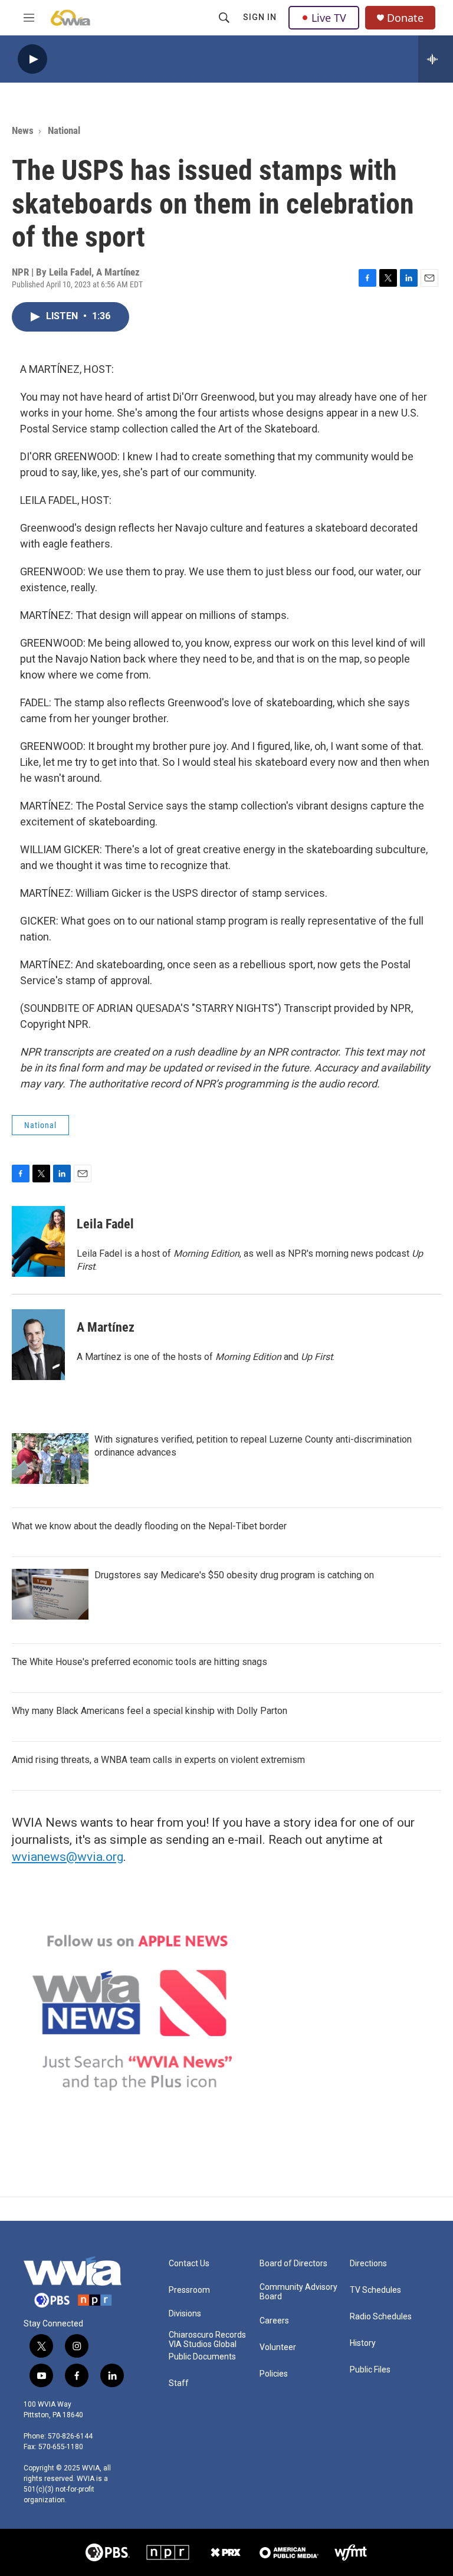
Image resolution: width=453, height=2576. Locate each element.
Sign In (260, 17)
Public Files (370, 2370)
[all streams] (436, 59)
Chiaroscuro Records (207, 2335)
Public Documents (202, 2357)
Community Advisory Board (298, 2292)
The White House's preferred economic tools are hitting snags (139, 1662)
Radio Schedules (381, 2317)
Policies (274, 2374)
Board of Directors (293, 2264)
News (23, 130)
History (363, 2343)
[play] (32, 59)
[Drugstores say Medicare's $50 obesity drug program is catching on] (50, 1594)
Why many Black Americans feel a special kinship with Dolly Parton (150, 1711)
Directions (368, 2264)
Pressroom (189, 2290)
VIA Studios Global (203, 2344)
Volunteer (278, 2347)
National (64, 130)
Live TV (329, 18)
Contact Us (189, 2264)
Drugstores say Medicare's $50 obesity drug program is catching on (234, 1575)
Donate (405, 18)
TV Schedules (375, 2290)
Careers (274, 2321)
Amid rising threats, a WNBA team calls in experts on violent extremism (158, 1760)
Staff (179, 2383)
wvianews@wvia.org (68, 1857)
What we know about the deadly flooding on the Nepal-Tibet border (149, 1526)
